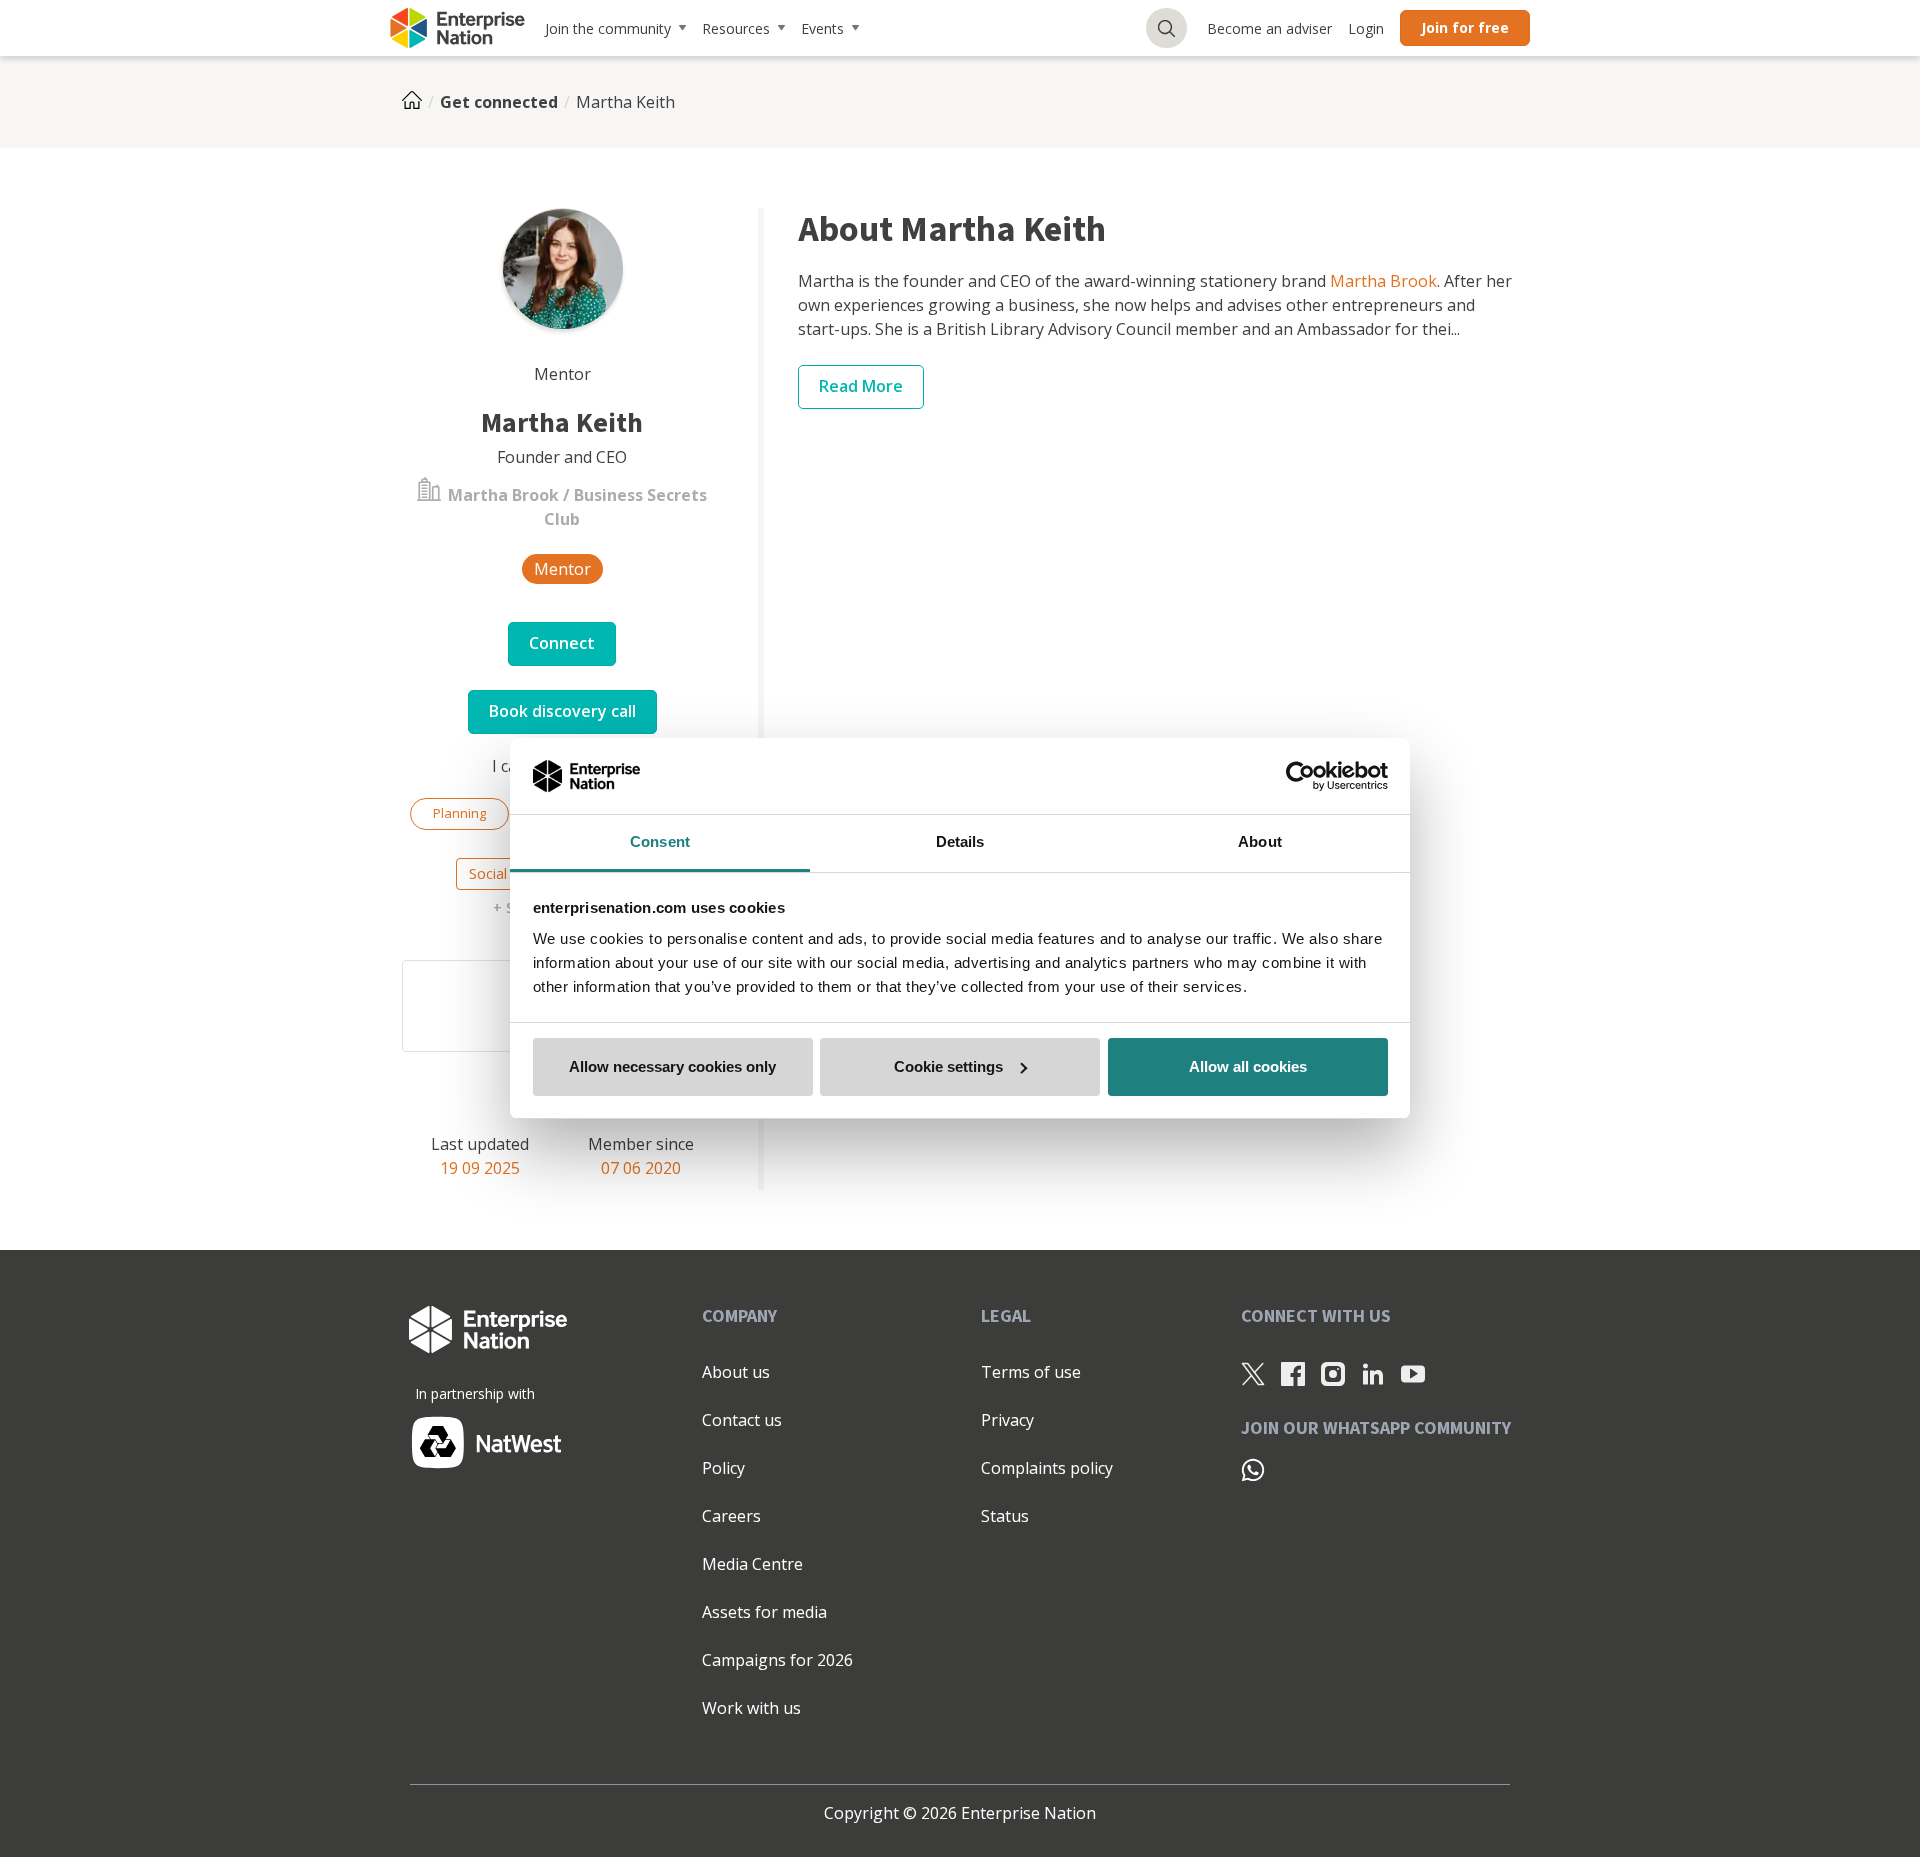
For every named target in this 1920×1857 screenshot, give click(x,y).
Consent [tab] (660, 841)
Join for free (1465, 27)
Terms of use (1031, 1372)
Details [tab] (960, 841)
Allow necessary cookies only (672, 1066)
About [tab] (1260, 841)
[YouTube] (1413, 1373)
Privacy (1007, 1420)
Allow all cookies (1248, 1066)
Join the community (608, 28)
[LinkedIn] (1373, 1373)
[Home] (418, 102)
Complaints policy (1047, 1468)
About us (736, 1372)
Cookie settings (948, 1066)
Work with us (751, 1708)
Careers (731, 1516)
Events (822, 28)
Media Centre (752, 1564)
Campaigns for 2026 (777, 1660)
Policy (723, 1468)
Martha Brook (1383, 281)
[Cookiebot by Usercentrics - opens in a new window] (1300, 776)
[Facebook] (1293, 1373)
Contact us (742, 1420)
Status (1005, 1516)
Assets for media (764, 1612)
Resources (736, 28)
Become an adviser (1269, 28)
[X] (1253, 1373)
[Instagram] (1333, 1373)
